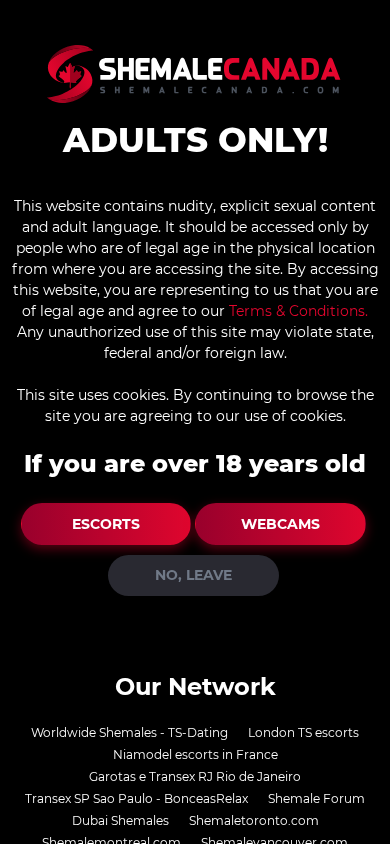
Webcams (280, 524)
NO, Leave (193, 575)
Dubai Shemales (120, 820)
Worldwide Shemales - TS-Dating (129, 732)
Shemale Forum (316, 798)
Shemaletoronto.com (254, 820)
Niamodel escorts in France (195, 754)
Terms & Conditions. (298, 311)
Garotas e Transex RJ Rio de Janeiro (195, 776)
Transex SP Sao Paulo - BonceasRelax (136, 798)
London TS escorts (303, 732)
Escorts (106, 524)
